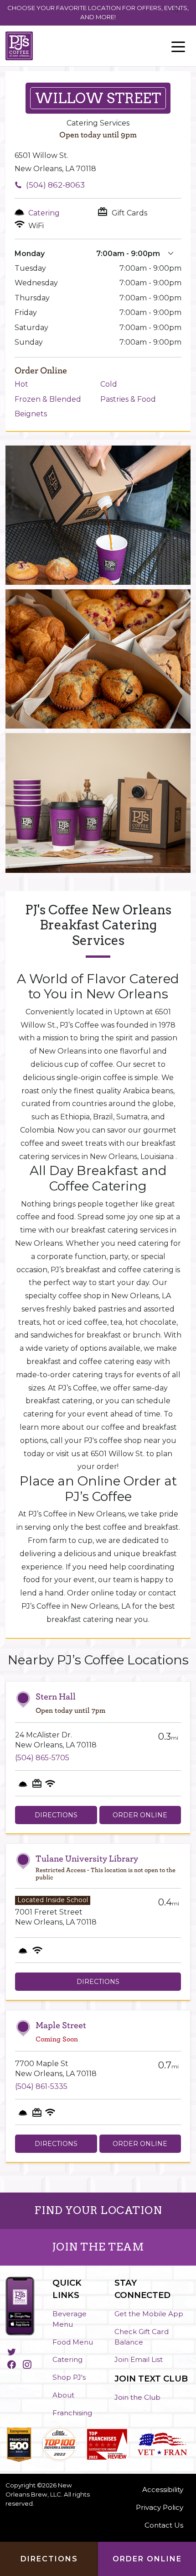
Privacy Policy (160, 2507)
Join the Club (137, 2397)
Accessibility (163, 2489)
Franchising (72, 2413)
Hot (21, 384)
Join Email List (139, 2359)
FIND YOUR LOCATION (98, 2210)
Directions (56, 1815)
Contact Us (164, 2525)
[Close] (175, 10)
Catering (67, 2359)
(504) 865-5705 (42, 1758)
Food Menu (73, 2342)
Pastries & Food (128, 399)
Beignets (31, 414)
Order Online (140, 1815)
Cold (109, 384)
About (63, 2395)
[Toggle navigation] (178, 46)
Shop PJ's (69, 2377)
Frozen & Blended (48, 399)
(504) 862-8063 (55, 185)
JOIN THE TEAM (98, 2247)
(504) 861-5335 (41, 2086)
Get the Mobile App (149, 2314)
